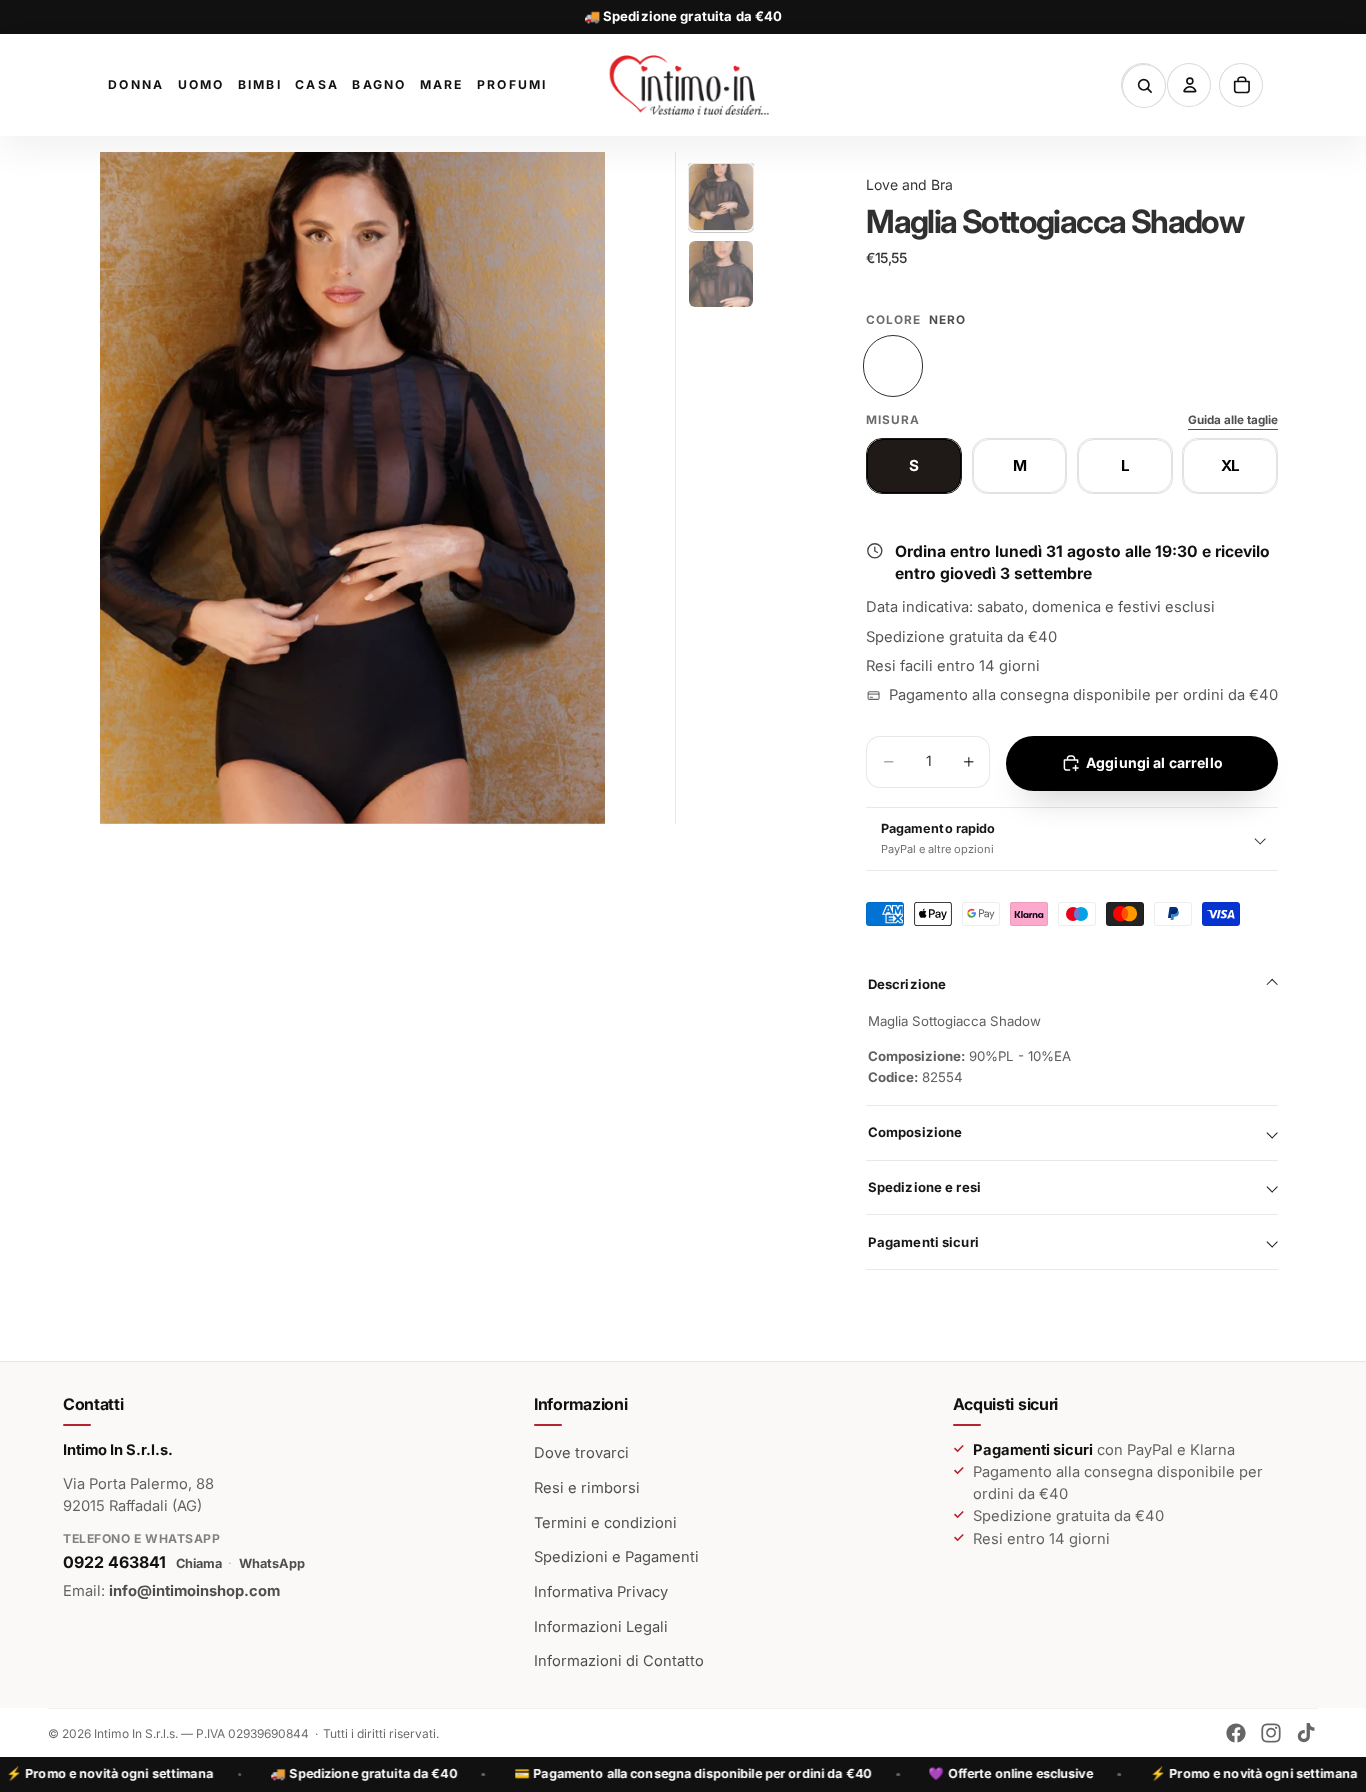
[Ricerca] (1144, 86)
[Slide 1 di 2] (721, 197)
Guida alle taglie (1233, 420)
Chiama (199, 1563)
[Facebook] (1236, 1733)
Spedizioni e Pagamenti (616, 1557)
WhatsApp (272, 1563)
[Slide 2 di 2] (721, 274)
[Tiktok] (1306, 1733)
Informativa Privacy (601, 1592)
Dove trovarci (581, 1453)
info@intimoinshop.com (194, 1591)
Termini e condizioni (605, 1523)
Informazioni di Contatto (619, 1661)
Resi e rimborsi (587, 1488)
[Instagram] (1271, 1733)
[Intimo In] (689, 85)
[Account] (1189, 85)
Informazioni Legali (601, 1627)
